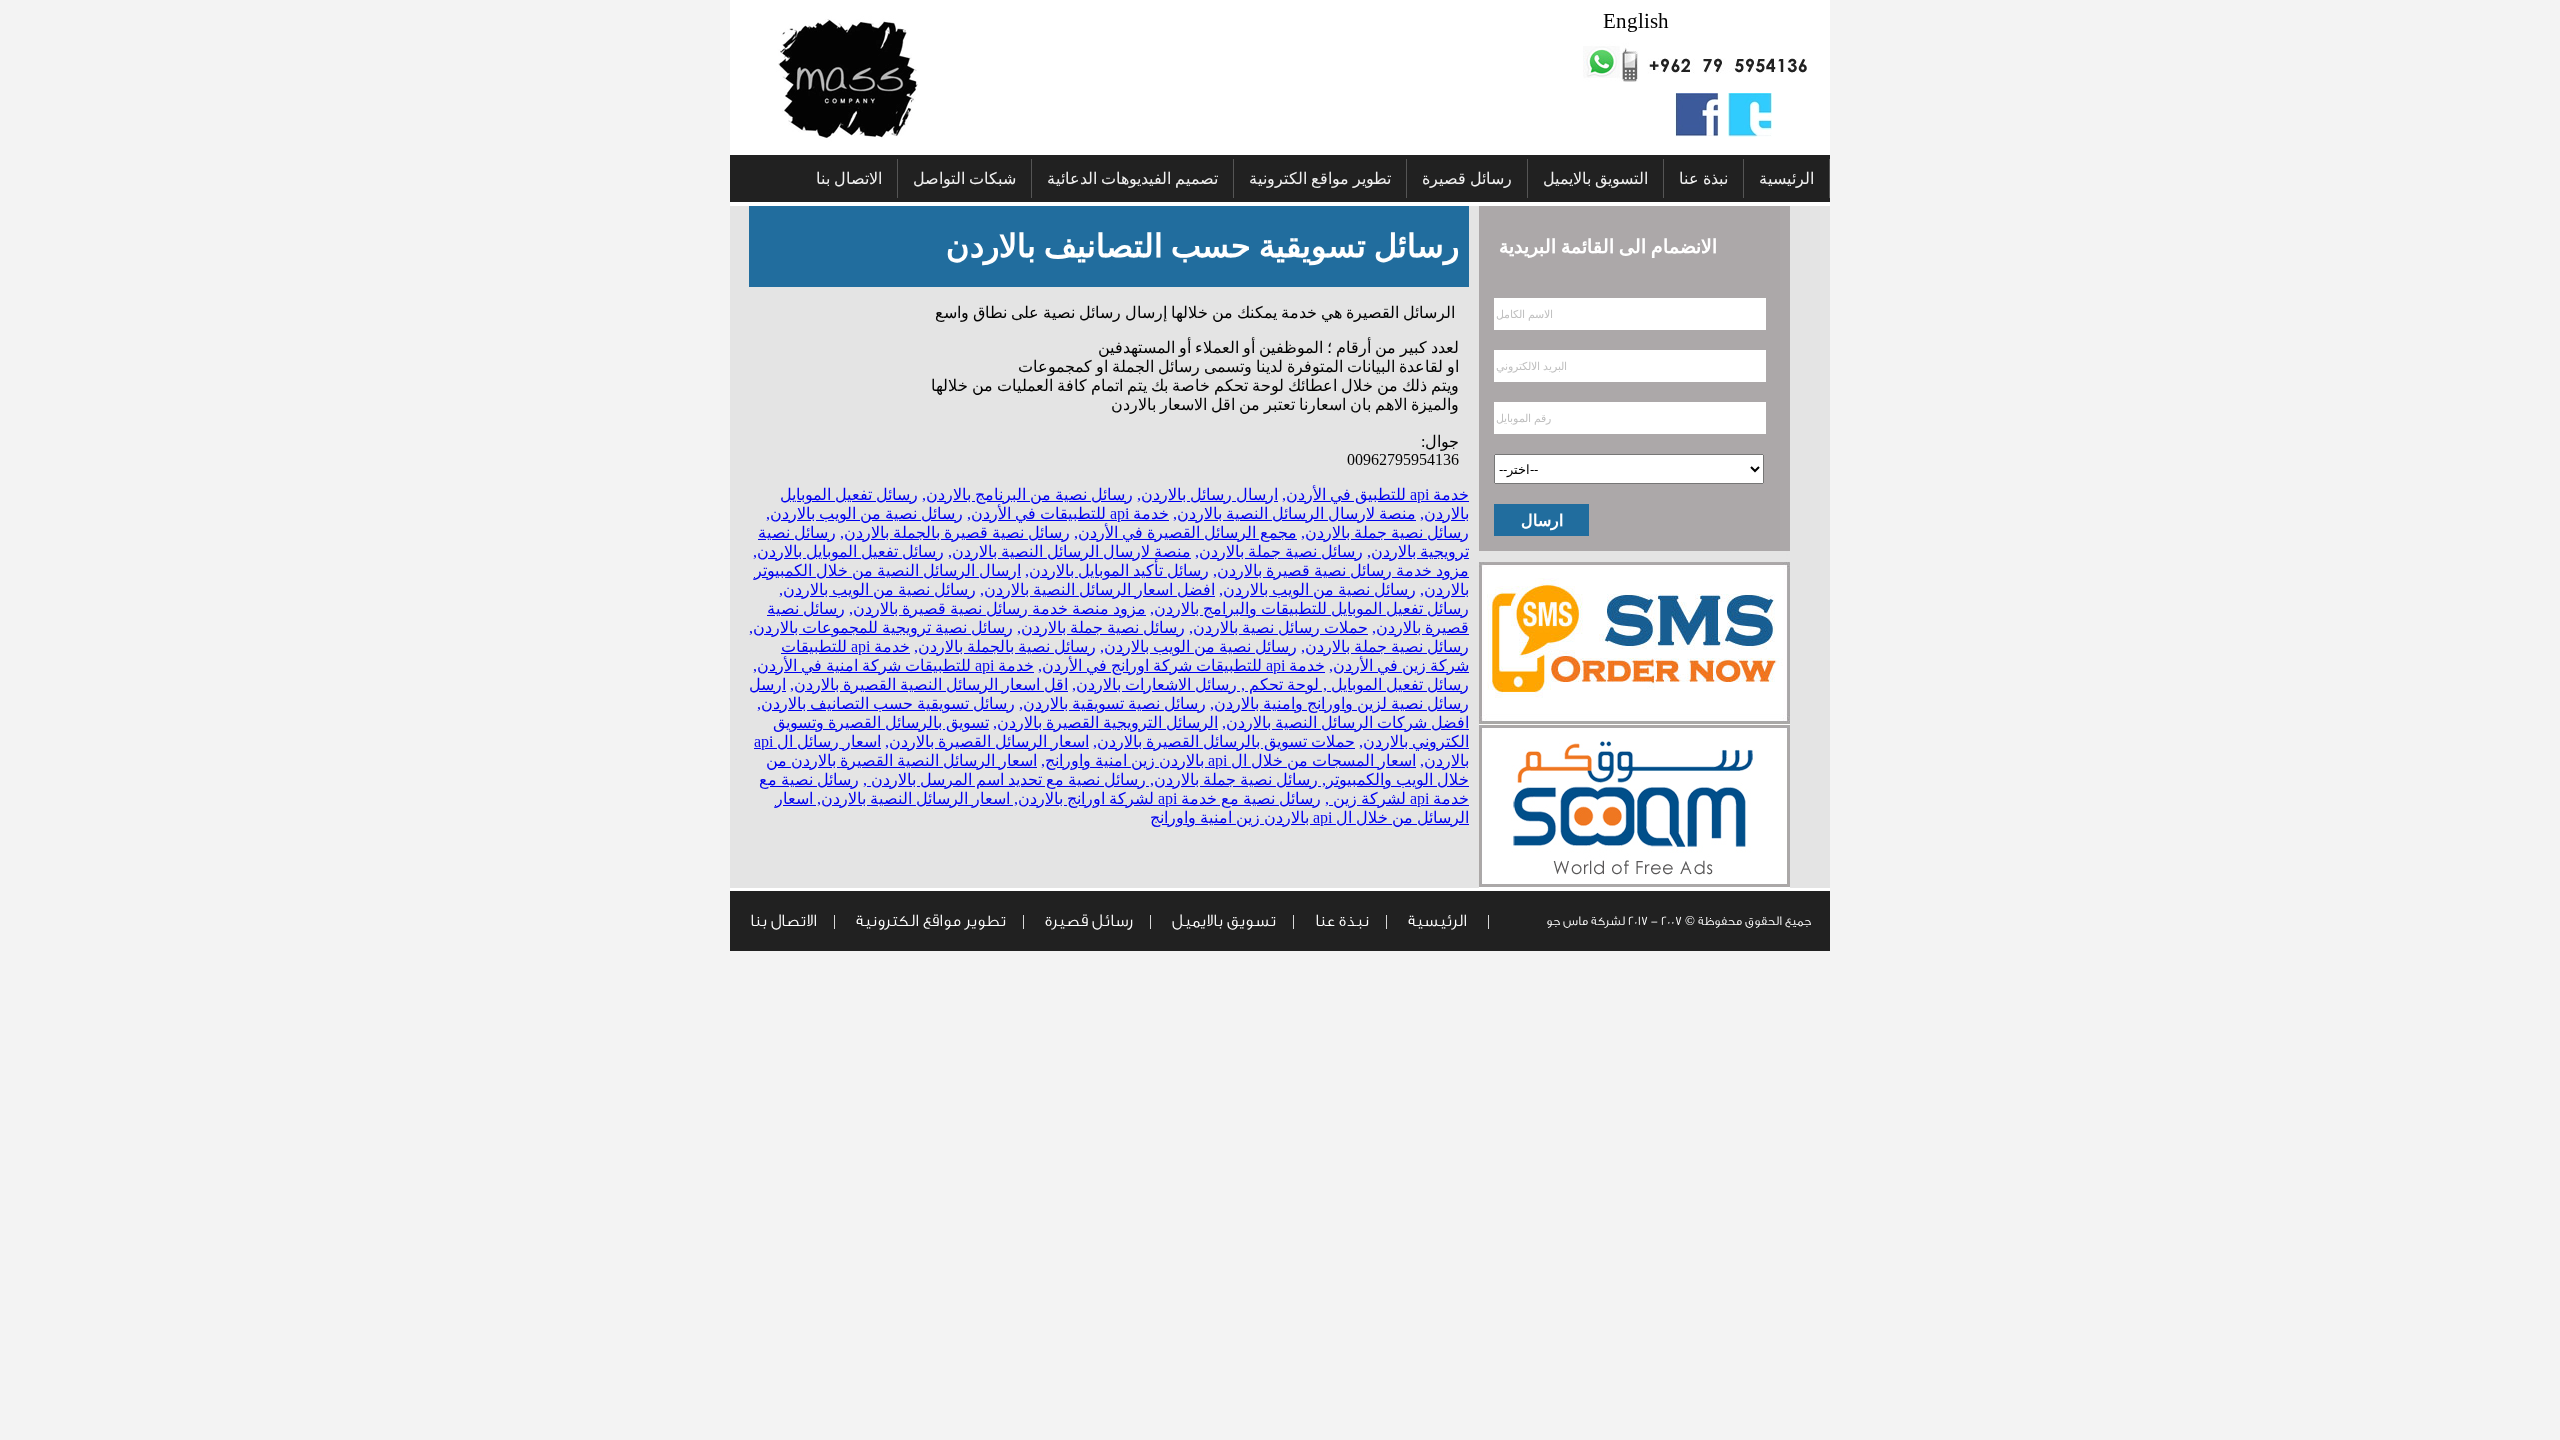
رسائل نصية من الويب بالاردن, (864, 513)
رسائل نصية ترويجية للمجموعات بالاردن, (881, 627)
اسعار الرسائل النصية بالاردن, (911, 798)
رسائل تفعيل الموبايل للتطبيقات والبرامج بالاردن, (1309, 608)
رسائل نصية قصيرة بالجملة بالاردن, (955, 532)
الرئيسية (1786, 178)
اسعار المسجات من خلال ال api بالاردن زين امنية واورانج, (1228, 760)
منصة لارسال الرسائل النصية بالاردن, (1294, 513)
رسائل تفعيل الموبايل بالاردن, (848, 551)
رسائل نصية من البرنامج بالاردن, (1027, 494)
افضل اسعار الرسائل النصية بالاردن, (1097, 589)
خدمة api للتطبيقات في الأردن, (1068, 513)
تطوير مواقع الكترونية (1320, 178)
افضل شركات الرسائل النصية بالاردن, (1345, 722)
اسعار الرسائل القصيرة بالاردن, (987, 741)
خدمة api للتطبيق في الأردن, (1375, 494)
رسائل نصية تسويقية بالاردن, (1112, 703)
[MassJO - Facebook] (1697, 131)
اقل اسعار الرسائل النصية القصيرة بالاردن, (929, 684)
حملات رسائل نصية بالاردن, (1278, 627)
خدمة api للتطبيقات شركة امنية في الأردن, (893, 665)
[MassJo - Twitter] (1750, 131)
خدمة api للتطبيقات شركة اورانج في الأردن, (1181, 665)
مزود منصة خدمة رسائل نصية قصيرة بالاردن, (997, 608)
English (1636, 21)
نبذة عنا (1703, 178)
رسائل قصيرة (1467, 178)
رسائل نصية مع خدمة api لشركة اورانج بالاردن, (1165, 798)
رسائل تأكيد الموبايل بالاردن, (1117, 570)
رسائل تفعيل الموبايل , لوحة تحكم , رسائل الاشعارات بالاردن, (1270, 684)
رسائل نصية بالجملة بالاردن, (1005, 646)
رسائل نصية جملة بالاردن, (1385, 532)
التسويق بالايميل (1595, 178)
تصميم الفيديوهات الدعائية (1132, 178)
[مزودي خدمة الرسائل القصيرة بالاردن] (1634, 882)
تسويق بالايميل (1224, 921)
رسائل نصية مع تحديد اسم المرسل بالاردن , (1004, 779)
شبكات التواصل (964, 178)
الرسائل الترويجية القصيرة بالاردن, (1105, 722)
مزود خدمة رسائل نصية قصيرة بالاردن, (1341, 570)
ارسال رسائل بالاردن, (1207, 494)
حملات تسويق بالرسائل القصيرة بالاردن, (1224, 741)
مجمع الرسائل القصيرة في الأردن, (1185, 532)
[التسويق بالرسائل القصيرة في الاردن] (1634, 719)
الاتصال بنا (849, 178)
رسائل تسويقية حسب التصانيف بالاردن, (886, 703)
